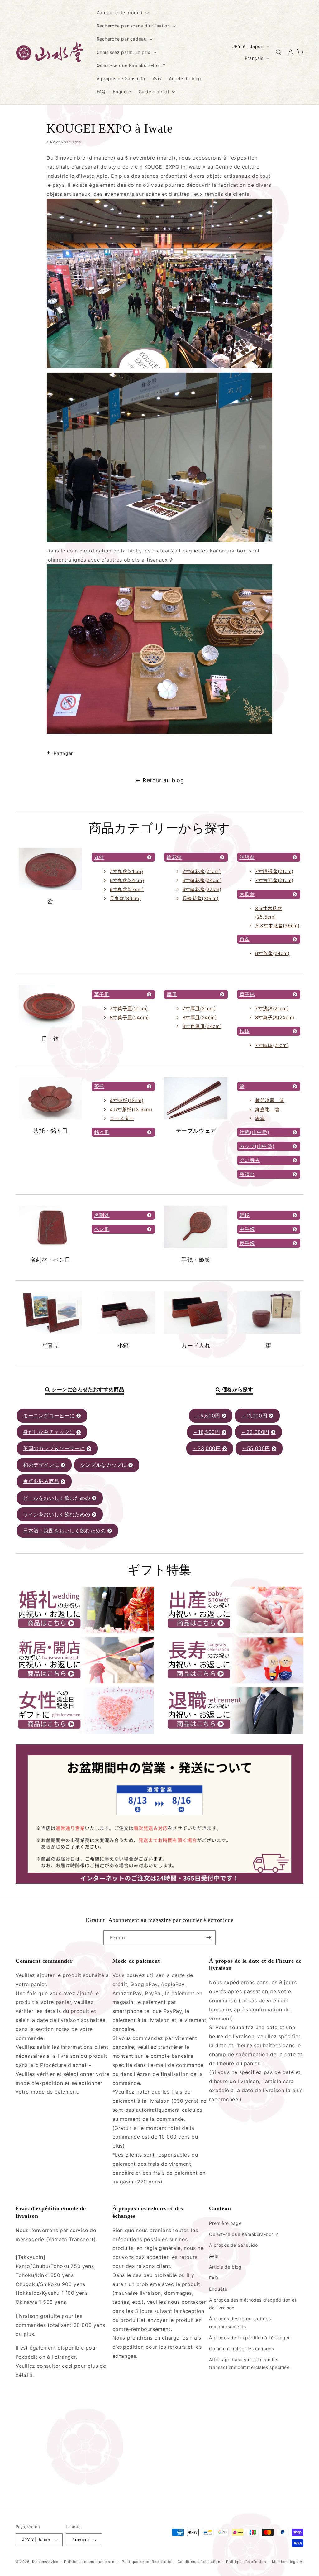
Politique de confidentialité (147, 2562)
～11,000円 (254, 1416)
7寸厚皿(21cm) (199, 1008)
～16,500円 (207, 1432)
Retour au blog (163, 780)
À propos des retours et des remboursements (240, 2323)
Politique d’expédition (246, 2562)
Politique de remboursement (90, 2562)
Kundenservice (45, 2562)
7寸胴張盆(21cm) (274, 871)
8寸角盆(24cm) (272, 953)
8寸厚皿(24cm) (200, 1018)
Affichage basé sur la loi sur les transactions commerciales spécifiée (249, 2363)
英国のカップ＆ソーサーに (54, 1448)
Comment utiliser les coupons (241, 2349)
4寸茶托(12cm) (126, 1100)
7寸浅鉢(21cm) (272, 1008)
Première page (225, 2223)
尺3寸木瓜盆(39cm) (277, 926)
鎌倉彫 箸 (267, 1110)
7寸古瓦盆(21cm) (274, 880)
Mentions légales (287, 2562)
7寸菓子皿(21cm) (129, 1008)
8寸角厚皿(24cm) (202, 1026)
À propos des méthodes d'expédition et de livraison (253, 2304)
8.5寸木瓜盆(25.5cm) (269, 913)
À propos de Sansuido (233, 2245)
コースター (122, 1118)
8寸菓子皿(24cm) (129, 1018)
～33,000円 (207, 1448)
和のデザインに (41, 1465)
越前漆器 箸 (270, 1100)
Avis (213, 2256)
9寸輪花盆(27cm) (202, 889)
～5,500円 (208, 1416)
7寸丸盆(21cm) (126, 871)
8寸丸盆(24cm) (127, 880)
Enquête (218, 2289)
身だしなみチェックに (49, 1432)
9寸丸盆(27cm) (127, 889)
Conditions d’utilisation (199, 2562)
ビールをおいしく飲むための (57, 1498)
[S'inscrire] (208, 1938)
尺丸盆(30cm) (125, 898)
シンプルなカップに (104, 1465)
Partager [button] (63, 753)
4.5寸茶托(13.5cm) (131, 1110)
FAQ (214, 2278)
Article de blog (225, 2267)
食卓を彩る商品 (41, 1481)
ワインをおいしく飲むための (57, 1514)
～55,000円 (256, 1448)
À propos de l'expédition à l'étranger (249, 2338)
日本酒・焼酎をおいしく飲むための (64, 1531)
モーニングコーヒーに (49, 1416)
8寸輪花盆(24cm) (202, 880)
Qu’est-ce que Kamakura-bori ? (243, 2234)
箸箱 (260, 1118)
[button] (122, 13)
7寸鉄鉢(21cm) (272, 1045)
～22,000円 (255, 1432)
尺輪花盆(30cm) (201, 898)
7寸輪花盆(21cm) (202, 871)
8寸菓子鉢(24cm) (275, 1018)
